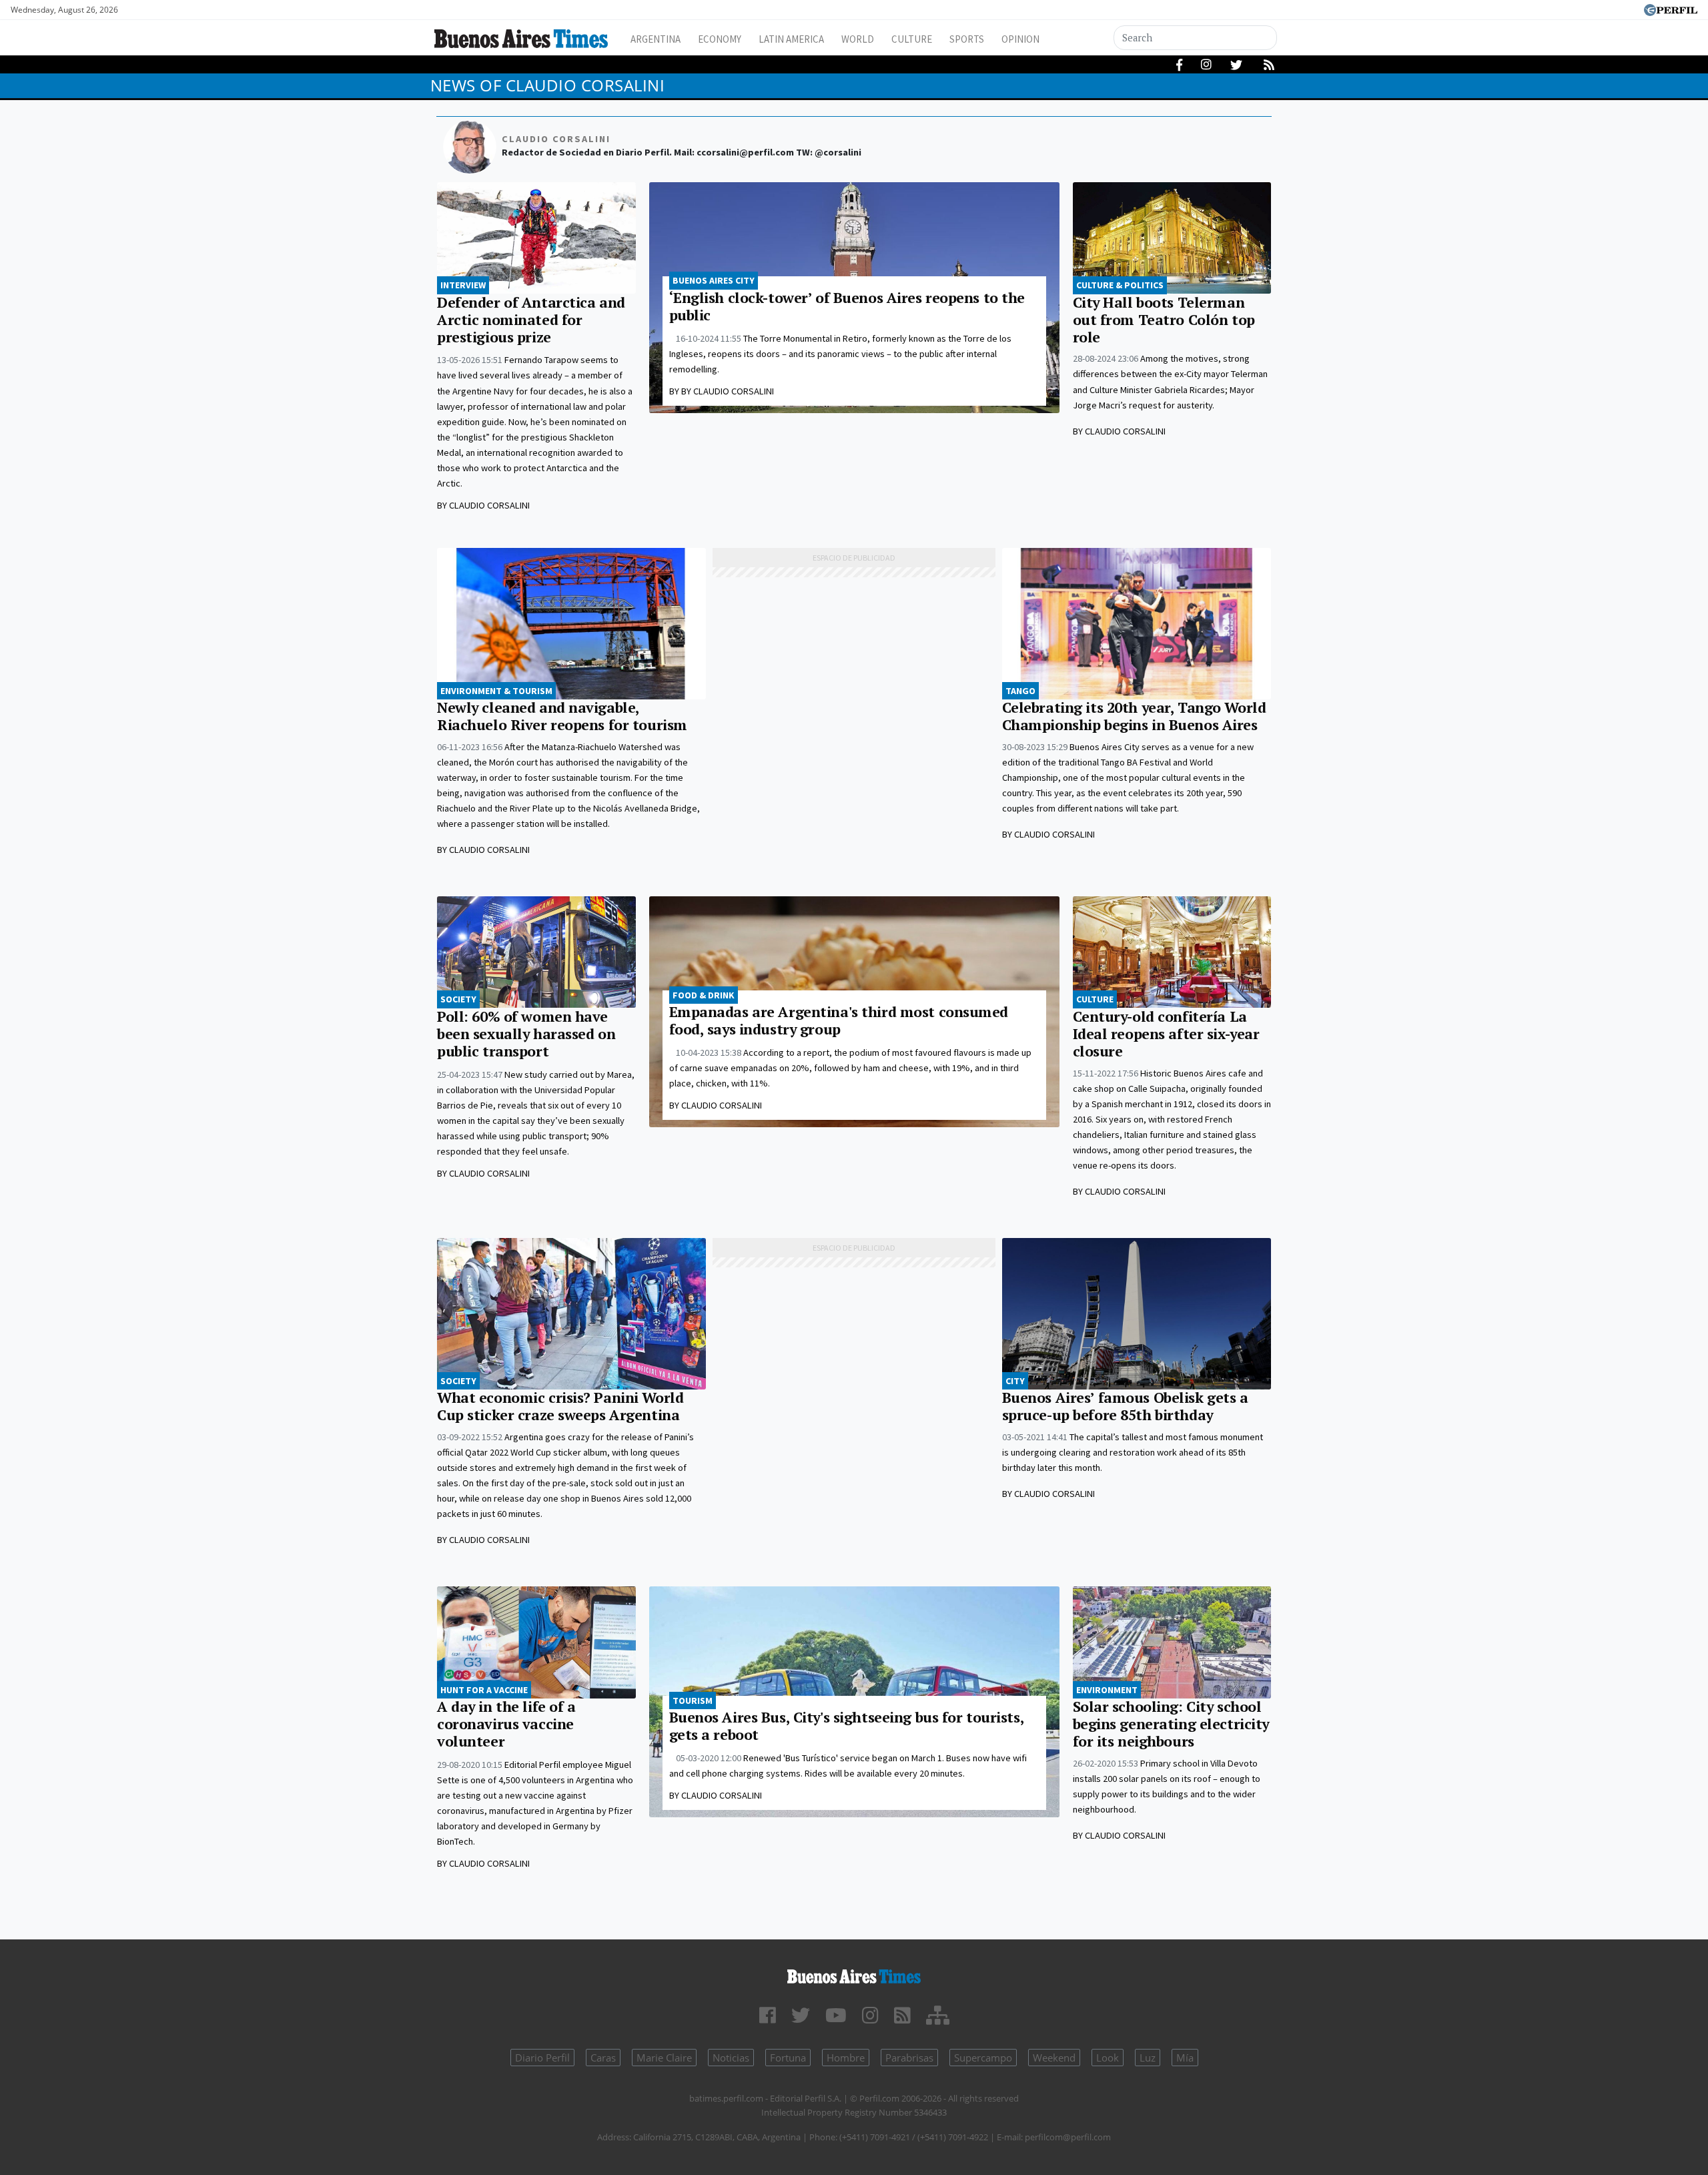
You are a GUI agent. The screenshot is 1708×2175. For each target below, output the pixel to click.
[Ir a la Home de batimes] (854, 1974)
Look (1108, 2058)
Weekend (1054, 2058)
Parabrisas (909, 2058)
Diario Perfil (542, 2058)
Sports (967, 39)
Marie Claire (664, 2058)
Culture (912, 39)
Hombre (846, 2058)
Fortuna (788, 2058)
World (858, 39)
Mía (1185, 2058)
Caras (603, 2058)
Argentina (656, 39)
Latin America (791, 39)
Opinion (1020, 39)
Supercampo (983, 2058)
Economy (720, 39)
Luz (1148, 2058)
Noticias (731, 2058)
